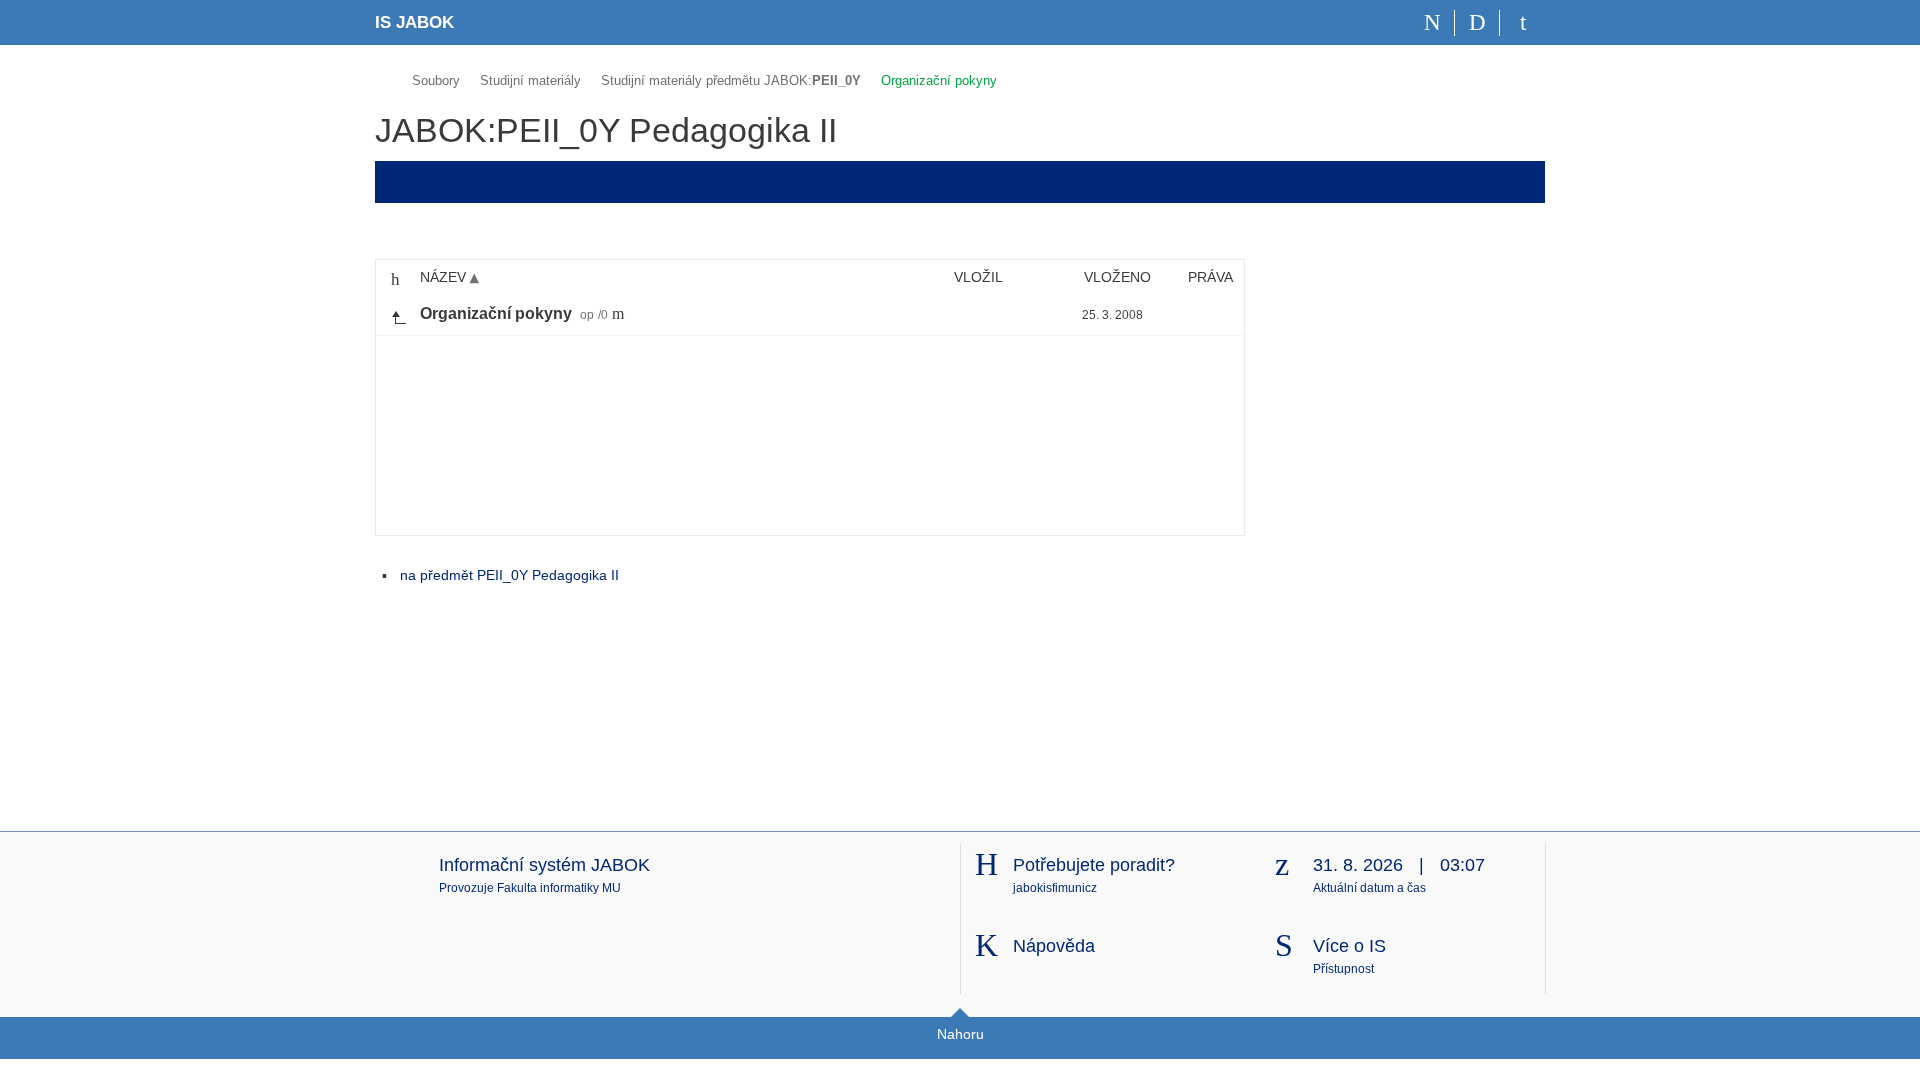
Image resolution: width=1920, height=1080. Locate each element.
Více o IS (1349, 946)
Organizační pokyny (939, 80)
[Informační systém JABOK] (383, 77)
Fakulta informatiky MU (559, 888)
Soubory (436, 80)
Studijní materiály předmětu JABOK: (731, 80)
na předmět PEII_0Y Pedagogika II (509, 575)
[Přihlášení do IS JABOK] (1522, 23)
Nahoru (960, 1034)
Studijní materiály (530, 80)
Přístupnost (1343, 969)
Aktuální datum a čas (1369, 888)
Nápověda (1054, 946)
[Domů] (1432, 23)
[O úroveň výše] (398, 315)
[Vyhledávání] (1477, 23)
